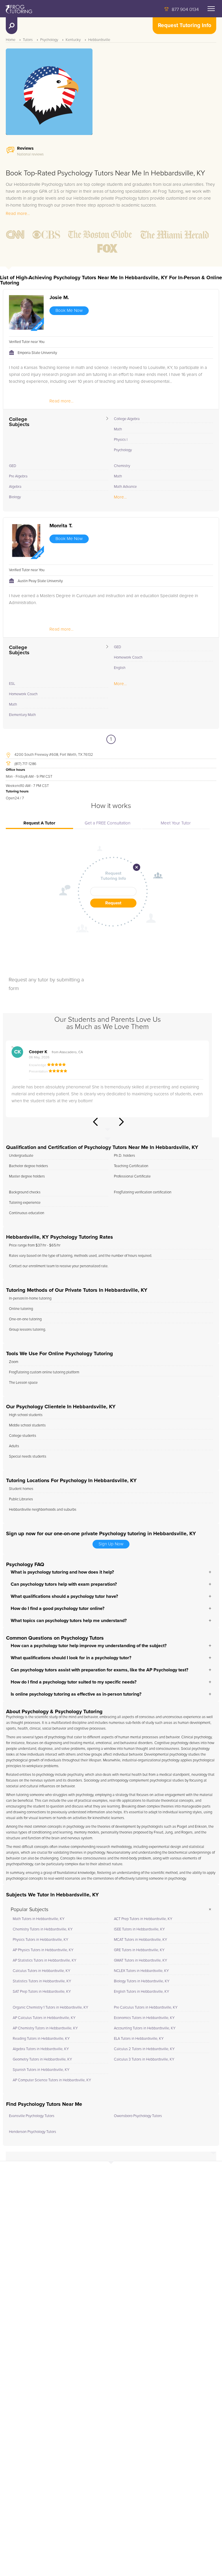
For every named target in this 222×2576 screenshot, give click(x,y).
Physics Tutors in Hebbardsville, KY (40, 1940)
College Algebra (127, 419)
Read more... (18, 214)
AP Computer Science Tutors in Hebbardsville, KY (52, 2080)
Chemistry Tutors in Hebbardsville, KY (43, 1929)
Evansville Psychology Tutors (32, 2116)
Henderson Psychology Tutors (33, 2132)
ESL (12, 684)
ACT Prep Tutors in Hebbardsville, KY (143, 1919)
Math (118, 429)
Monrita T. (61, 526)
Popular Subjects (29, 1910)
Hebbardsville (99, 40)
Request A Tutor (39, 823)
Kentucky (73, 40)
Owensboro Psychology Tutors (138, 2116)
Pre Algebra (18, 476)
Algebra (15, 487)
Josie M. (59, 298)
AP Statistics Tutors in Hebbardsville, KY (45, 1961)
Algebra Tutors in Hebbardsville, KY (41, 2049)
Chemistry (122, 466)
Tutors (28, 40)
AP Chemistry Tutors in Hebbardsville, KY (45, 2028)
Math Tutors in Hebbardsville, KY (39, 1919)
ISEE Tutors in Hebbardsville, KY (139, 1929)
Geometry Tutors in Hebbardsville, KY (42, 2060)
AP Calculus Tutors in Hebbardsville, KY (44, 2018)
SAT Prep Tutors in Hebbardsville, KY (42, 1992)
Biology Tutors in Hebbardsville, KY (142, 1981)
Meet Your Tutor (176, 823)
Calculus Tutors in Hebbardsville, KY (41, 1971)
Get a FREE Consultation (108, 823)
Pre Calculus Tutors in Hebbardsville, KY (146, 2008)
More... (120, 497)
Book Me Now (69, 311)
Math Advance (125, 487)
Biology (15, 497)
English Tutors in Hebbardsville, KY (141, 1992)
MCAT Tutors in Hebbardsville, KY (140, 1940)
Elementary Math (22, 715)
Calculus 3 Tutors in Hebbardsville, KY (144, 2060)
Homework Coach (128, 658)
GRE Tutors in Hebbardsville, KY (139, 1950)
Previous (95, 1122)
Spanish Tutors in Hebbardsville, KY (41, 2070)
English (120, 668)
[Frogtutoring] (18, 10)
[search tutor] (12, 26)
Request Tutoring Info (185, 26)
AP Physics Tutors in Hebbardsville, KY (43, 1950)
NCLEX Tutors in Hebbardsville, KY (141, 1971)
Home (11, 40)
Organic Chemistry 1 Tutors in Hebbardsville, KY (50, 2008)
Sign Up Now (111, 1544)
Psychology (49, 40)
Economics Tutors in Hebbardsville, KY (144, 2018)
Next (121, 1122)
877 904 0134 (185, 10)
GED (13, 466)
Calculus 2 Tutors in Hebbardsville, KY (144, 2049)
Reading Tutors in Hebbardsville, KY (41, 2039)
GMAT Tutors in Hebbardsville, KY (140, 1961)
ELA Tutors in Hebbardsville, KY (139, 2039)
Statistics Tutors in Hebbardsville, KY (42, 1981)
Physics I (121, 440)
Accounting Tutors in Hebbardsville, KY (145, 2028)
